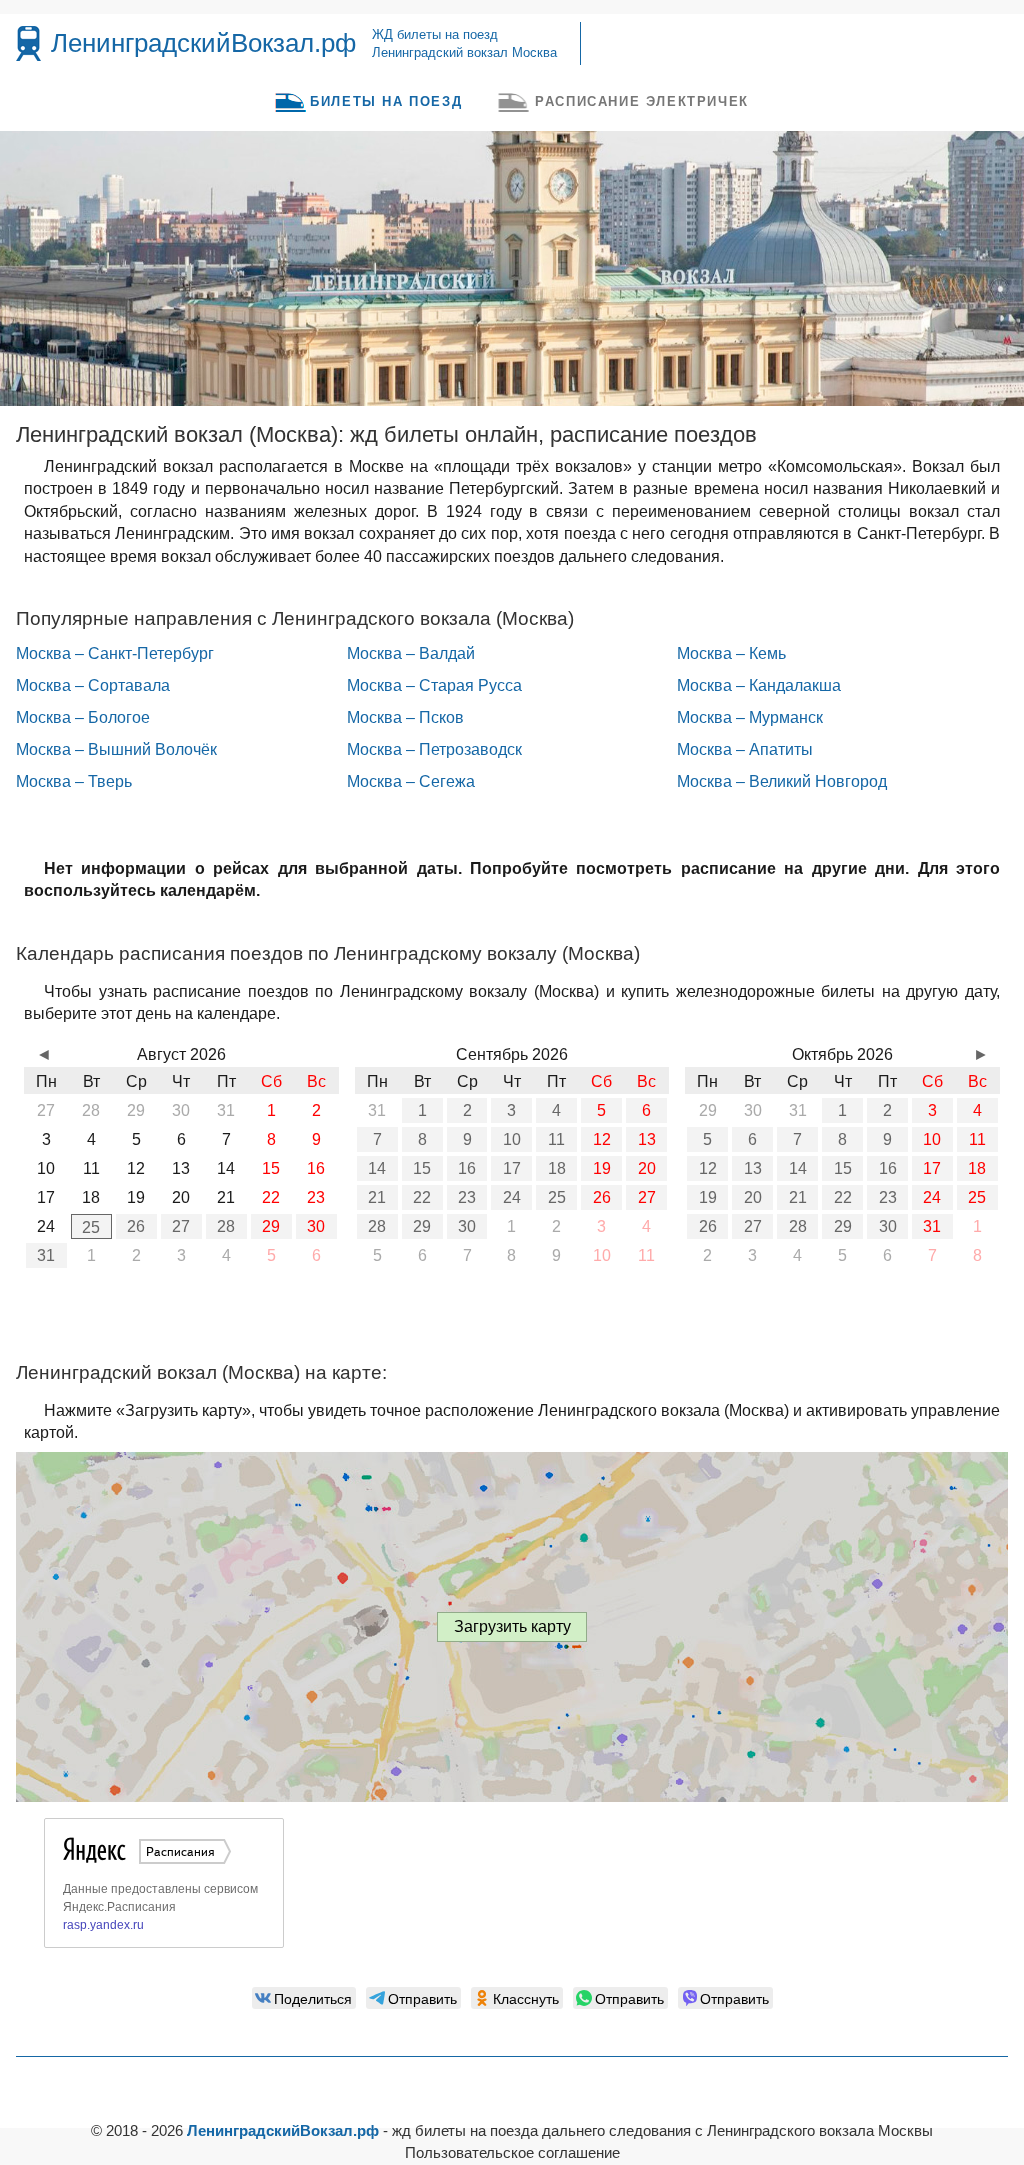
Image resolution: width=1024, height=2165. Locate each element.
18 (557, 1168)
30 (316, 1226)
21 (377, 1197)
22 (422, 1197)
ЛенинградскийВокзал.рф (203, 43)
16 (467, 1168)
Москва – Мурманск (750, 717)
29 (271, 1226)
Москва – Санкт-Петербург (115, 653)
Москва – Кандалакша (759, 685)
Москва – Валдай (411, 653)
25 (91, 1227)
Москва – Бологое (83, 717)
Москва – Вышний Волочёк (116, 749)
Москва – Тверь (74, 781)
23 (467, 1197)
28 (226, 1226)
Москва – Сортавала (93, 685)
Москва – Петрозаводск (434, 749)
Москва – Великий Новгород (782, 781)
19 (602, 1168)
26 (136, 1226)
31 (46, 1255)
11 (556, 1139)
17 (512, 1168)
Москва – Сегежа (411, 781)
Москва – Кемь (731, 653)
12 (602, 1139)
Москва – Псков (405, 717)
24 (512, 1197)
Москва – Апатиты (745, 749)
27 (181, 1226)
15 (422, 1168)
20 (647, 1168)
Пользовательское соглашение (512, 2152)
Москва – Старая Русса (434, 685)
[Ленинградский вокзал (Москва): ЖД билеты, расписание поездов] (28, 43)
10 (512, 1139)
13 (647, 1139)
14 (377, 1168)
